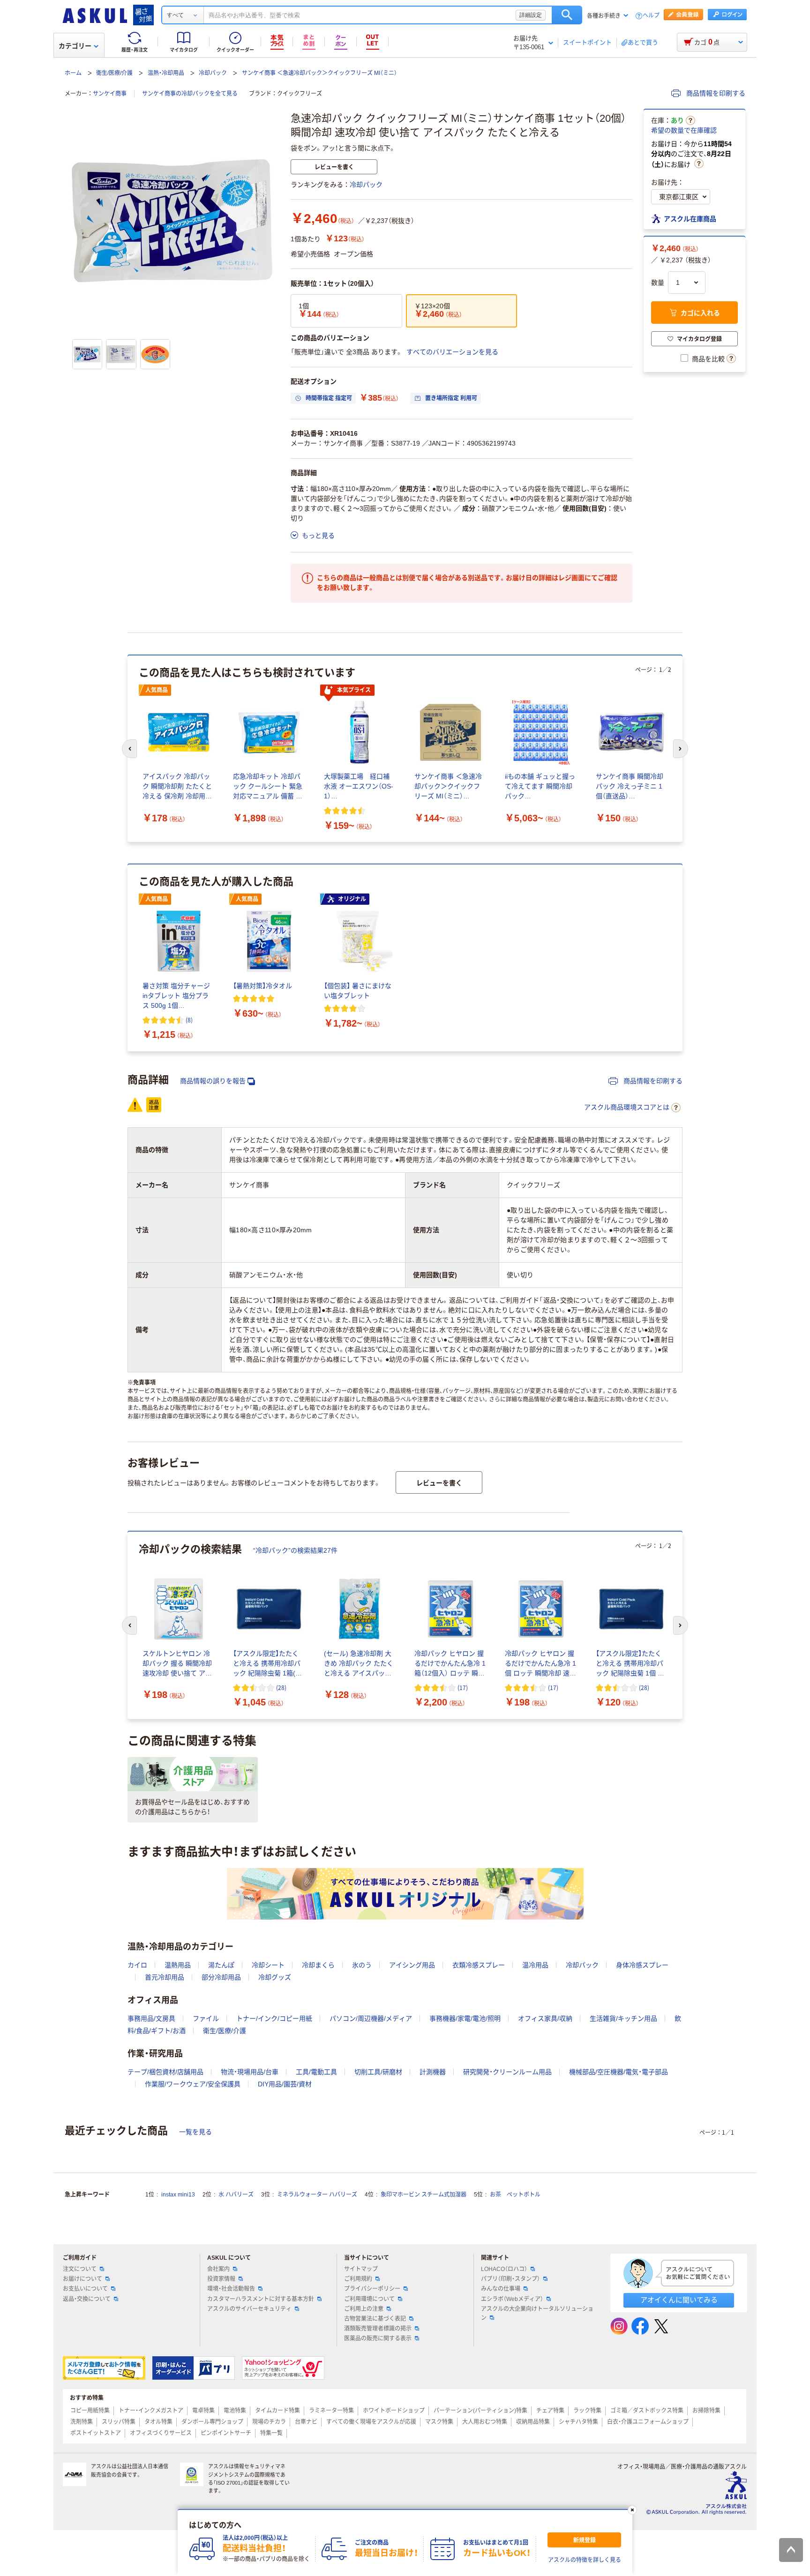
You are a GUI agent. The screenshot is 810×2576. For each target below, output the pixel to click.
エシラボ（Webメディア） (512, 2299)
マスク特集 (439, 2422)
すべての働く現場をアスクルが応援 (371, 2422)
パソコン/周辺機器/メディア (371, 2018)
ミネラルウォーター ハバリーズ (317, 2195)
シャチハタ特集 (578, 2422)
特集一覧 (271, 2433)
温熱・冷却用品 (166, 73)
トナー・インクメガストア (151, 2411)
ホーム (73, 73)
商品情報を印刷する (715, 93)
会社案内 (218, 2269)
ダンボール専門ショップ (212, 2422)
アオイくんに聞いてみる (679, 2300)
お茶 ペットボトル (515, 2195)
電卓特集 (203, 2411)
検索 (567, 15)
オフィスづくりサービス (161, 2433)
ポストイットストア (96, 2433)
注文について (80, 2269)
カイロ (137, 1965)
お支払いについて (85, 2289)
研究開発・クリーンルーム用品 (507, 2072)
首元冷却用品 (165, 1977)
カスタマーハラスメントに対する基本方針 (261, 2299)
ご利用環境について (369, 2299)
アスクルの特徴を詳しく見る (585, 2560)
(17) (463, 1687)
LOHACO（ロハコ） (504, 2269)
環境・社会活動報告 (231, 2289)
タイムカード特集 (277, 2411)
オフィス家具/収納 (545, 2018)
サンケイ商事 (110, 94)
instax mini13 (178, 2195)
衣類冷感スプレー (479, 1965)
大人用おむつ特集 (485, 2422)
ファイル (206, 2018)
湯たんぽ (221, 1965)
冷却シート (268, 1965)
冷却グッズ (275, 1977)
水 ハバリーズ (236, 2195)
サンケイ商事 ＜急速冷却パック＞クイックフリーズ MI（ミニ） (319, 73)
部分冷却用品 (221, 1977)
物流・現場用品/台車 (250, 2072)
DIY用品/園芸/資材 (285, 2084)
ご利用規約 (358, 2279)
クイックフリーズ (300, 94)
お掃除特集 (706, 2411)
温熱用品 (178, 1965)
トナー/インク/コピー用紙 (274, 2018)
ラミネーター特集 (331, 2411)
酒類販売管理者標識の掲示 (378, 2329)
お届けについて (82, 2279)
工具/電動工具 (316, 2072)
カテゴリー (75, 46)
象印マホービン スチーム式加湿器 (424, 2195)
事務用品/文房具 (151, 2018)
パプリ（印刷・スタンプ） (510, 2279)
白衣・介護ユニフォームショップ (648, 2422)
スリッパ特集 (119, 2422)
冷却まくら (318, 1965)
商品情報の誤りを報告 (213, 1081)
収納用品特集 (533, 2422)
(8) (189, 1020)
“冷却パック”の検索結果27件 (295, 1550)
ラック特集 (587, 2411)
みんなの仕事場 (501, 2289)
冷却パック (213, 73)
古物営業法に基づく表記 (375, 2319)
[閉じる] (632, 2510)
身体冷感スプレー (642, 1965)
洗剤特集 (82, 2422)
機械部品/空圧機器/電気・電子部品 (619, 2072)
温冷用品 (535, 1965)
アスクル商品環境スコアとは (627, 1107)
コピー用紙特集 (90, 2411)
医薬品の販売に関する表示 (378, 2338)
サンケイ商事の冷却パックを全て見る (190, 94)
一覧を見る (195, 2132)
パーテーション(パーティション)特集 (480, 2411)
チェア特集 (550, 2411)
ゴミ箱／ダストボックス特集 (647, 2411)
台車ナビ (306, 2422)
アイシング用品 (412, 1965)
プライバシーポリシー (372, 2289)
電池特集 (235, 2411)
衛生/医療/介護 (114, 73)
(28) (281, 1687)
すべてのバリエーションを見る (452, 352)
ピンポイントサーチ (226, 2433)
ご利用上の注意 (364, 2309)
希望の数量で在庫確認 (684, 130)
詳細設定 (531, 15)
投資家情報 (221, 2279)
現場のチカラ (269, 2422)
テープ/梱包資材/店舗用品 (165, 2072)
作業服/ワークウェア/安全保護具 (193, 2084)
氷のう (362, 1965)
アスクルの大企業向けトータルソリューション (537, 2313)
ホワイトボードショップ (394, 2411)
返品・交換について (87, 2299)
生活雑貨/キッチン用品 (623, 2018)
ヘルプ (651, 16)
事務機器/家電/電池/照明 (465, 2018)
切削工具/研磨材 (378, 2072)
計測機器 (433, 2072)
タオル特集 (158, 2422)
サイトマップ (361, 2269)
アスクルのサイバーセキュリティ (249, 2309)
